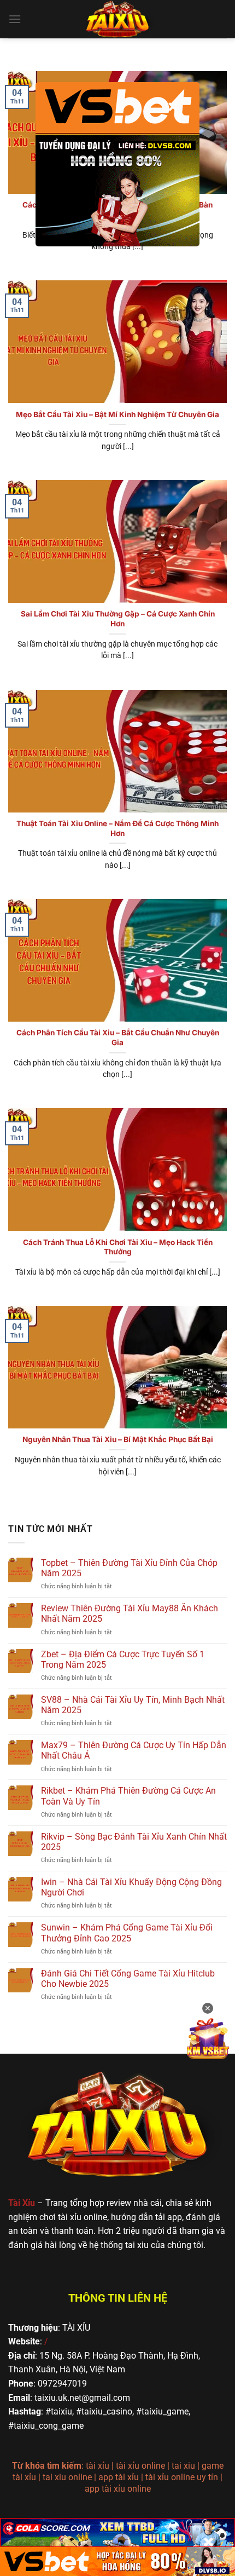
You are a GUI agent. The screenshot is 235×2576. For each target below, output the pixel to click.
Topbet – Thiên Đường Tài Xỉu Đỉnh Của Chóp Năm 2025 (129, 1568)
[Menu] (15, 19)
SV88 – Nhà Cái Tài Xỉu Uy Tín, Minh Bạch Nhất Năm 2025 (133, 1705)
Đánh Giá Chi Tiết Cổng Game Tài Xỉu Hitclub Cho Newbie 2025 (128, 1979)
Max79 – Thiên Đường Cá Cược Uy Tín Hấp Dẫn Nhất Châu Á (134, 1750)
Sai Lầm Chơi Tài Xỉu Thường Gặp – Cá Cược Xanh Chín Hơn (118, 619)
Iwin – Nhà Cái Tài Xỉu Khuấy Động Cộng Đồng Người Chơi (131, 1887)
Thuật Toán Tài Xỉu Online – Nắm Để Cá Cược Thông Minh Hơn (117, 828)
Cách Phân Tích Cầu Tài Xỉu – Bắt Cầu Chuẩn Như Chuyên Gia (118, 1038)
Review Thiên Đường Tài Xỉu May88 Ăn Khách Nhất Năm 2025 (130, 1613)
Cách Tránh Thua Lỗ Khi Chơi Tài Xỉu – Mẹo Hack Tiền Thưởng (118, 1247)
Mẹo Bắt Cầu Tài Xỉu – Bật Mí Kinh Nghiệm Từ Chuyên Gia (117, 414)
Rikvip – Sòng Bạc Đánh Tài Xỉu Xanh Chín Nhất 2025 (134, 1842)
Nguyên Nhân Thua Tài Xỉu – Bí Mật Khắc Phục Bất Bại (118, 1439)
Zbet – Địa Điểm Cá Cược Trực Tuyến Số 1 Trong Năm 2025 (123, 1659)
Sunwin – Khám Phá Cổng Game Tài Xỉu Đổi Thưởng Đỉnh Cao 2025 (127, 1933)
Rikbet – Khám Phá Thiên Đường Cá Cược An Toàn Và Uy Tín (128, 1796)
